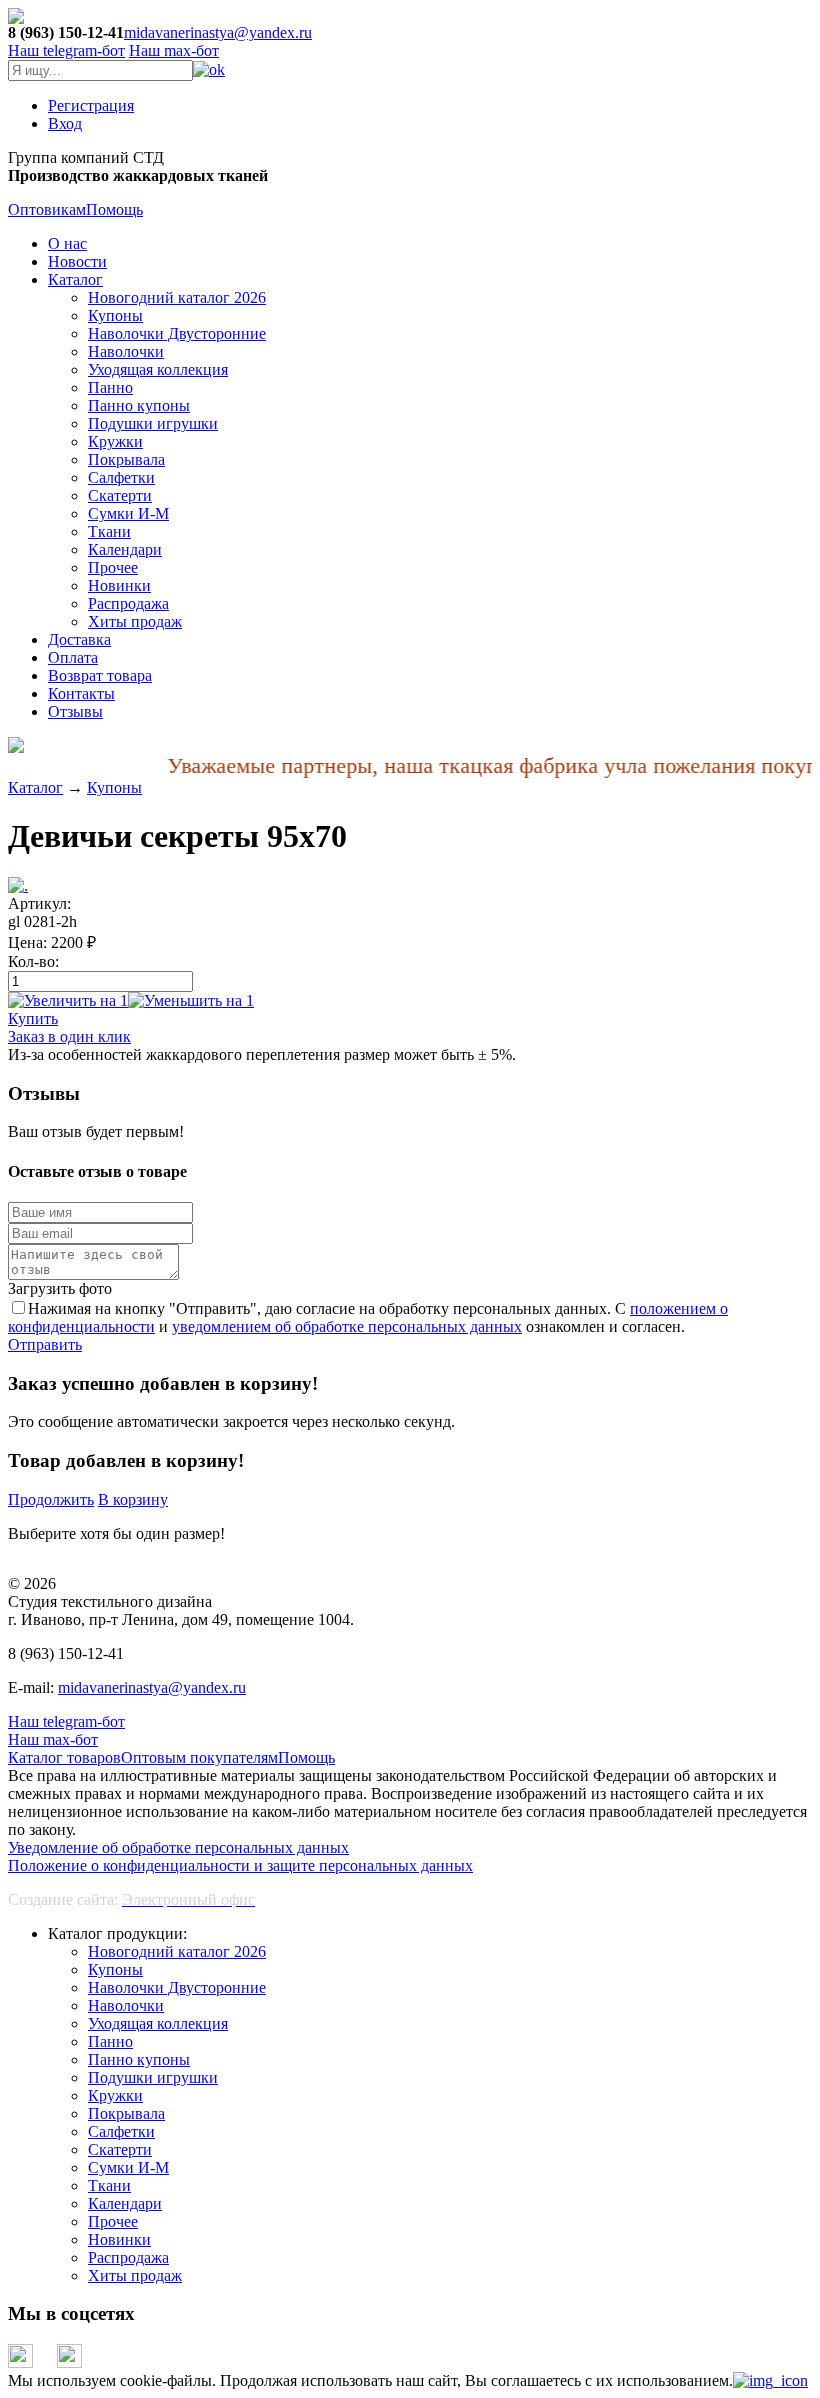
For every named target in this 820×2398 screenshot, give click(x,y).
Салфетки (121, 477)
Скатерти (120, 495)
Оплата (73, 657)
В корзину (133, 1499)
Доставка (79, 639)
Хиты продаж (135, 621)
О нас (67, 243)
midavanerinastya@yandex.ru (218, 32)
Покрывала (126, 459)
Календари (125, 549)
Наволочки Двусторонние (177, 333)
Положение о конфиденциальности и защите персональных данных (240, 1865)
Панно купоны (139, 405)
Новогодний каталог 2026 (177, 297)
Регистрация (91, 105)
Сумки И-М (128, 513)
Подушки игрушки (153, 423)
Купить (33, 1018)
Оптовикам (47, 209)
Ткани (109, 531)
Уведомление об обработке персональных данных (178, 1847)
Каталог (75, 279)
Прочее (113, 567)
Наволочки (126, 351)
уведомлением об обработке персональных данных (347, 1326)
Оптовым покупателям (199, 1757)
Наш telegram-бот (66, 1721)
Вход (65, 123)
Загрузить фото (60, 1288)
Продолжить (51, 1499)
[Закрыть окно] (770, 2380)
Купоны (115, 315)
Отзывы (75, 711)
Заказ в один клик (69, 1036)
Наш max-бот (53, 1739)
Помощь (114, 209)
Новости (77, 261)
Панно (110, 387)
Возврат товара (100, 675)
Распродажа (128, 603)
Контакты (81, 693)
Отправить (45, 1344)
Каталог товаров (64, 1757)
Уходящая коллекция (158, 369)
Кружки (115, 441)
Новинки (119, 585)
